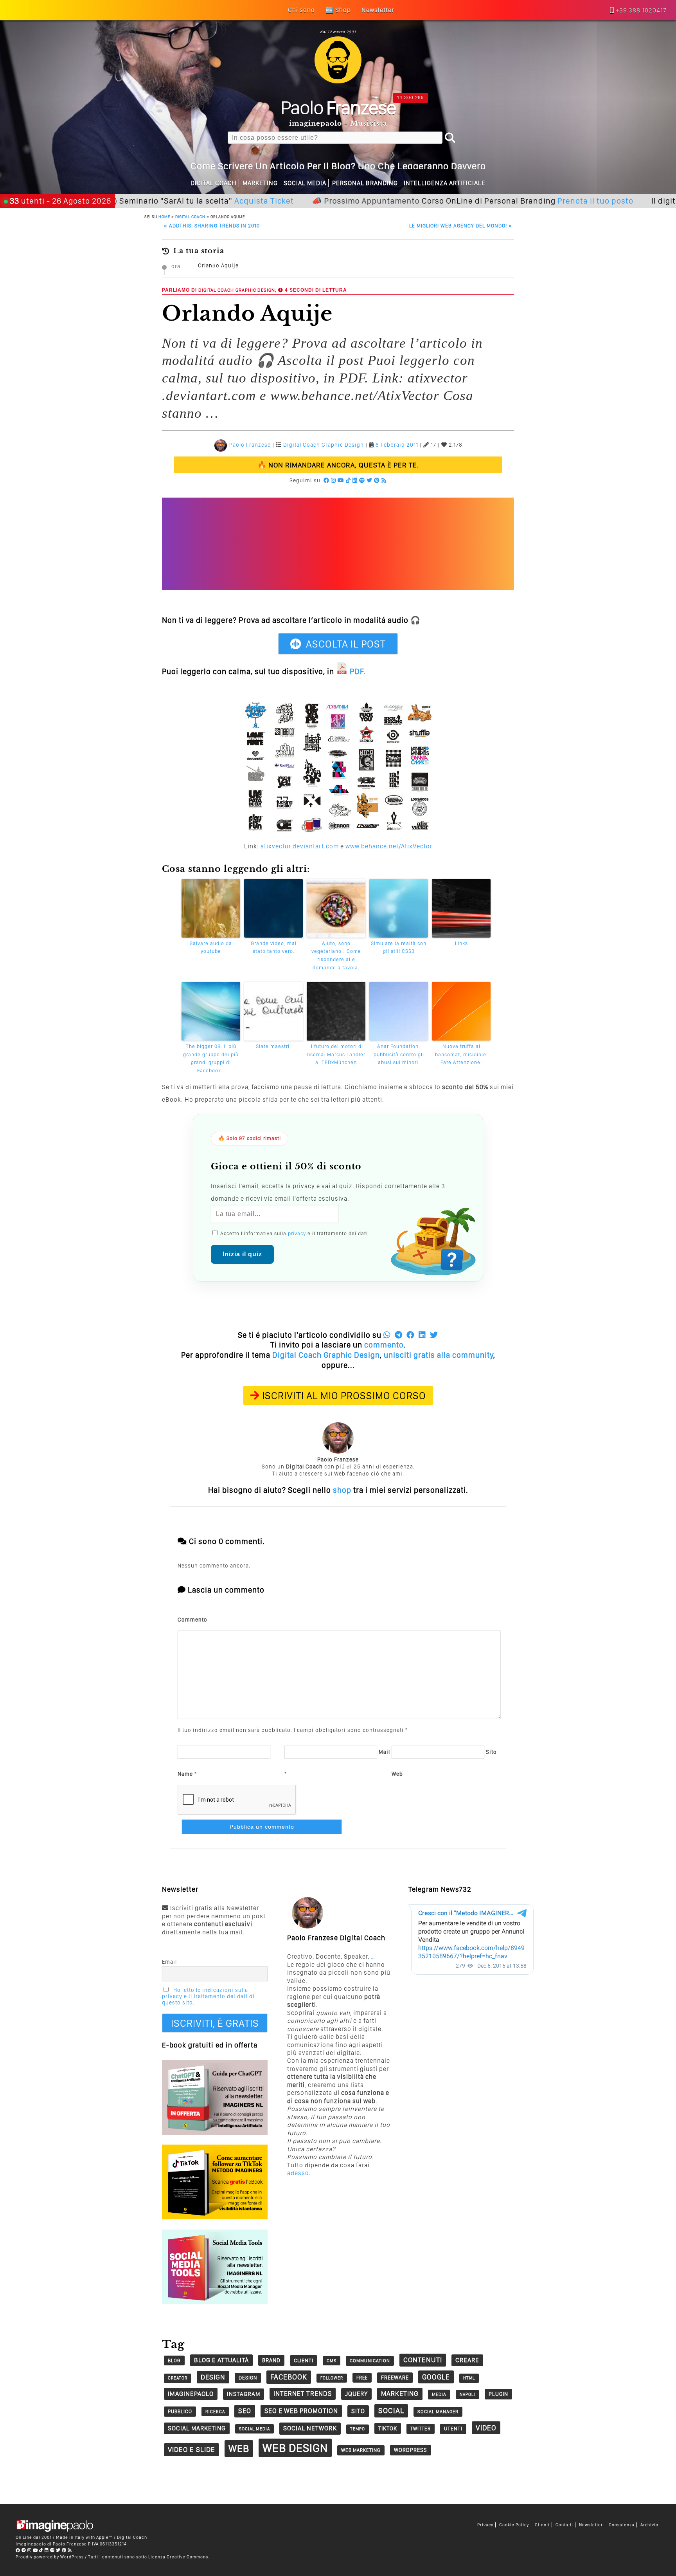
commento (384, 1345)
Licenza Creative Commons (178, 2557)
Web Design (295, 2448)
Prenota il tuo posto (529, 201)
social (391, 2411)
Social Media (305, 183)
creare (467, 2360)
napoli (467, 2395)
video (486, 2428)
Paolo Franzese (250, 445)
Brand (271, 2360)
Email (169, 1962)
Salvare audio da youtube (211, 947)
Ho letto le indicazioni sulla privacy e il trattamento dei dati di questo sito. (208, 1996)
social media (254, 2429)
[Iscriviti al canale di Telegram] (24, 2550)
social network (310, 2428)
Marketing (260, 183)
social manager (438, 2412)
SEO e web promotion (301, 2411)
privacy (297, 1233)
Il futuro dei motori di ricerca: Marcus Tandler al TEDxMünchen (336, 1054)
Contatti (564, 2525)
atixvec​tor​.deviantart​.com (300, 846)
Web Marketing (361, 2450)
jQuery (356, 2394)
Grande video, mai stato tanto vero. (274, 947)
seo (245, 2411)
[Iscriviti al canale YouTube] (341, 480)
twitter (421, 2429)
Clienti (542, 2525)
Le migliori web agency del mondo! (461, 226)
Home (164, 216)
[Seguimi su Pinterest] (377, 480)
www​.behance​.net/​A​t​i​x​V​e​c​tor (389, 846)
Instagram (244, 2394)
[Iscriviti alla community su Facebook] (326, 480)
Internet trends (303, 2394)
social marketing (197, 2428)
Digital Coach (214, 183)
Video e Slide (191, 2449)
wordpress (411, 2450)
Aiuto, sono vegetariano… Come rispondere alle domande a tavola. (336, 955)
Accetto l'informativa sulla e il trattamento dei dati (293, 1233)
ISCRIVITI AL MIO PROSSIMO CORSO (344, 1395)
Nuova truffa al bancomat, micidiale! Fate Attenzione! (461, 1054)
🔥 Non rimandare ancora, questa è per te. (338, 465)
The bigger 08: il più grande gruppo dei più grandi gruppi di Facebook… (211, 1058)
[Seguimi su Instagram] (334, 480)
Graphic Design (255, 290)
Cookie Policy (514, 2525)
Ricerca (215, 2412)
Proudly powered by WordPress (50, 2557)
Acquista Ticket (198, 201)
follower (332, 2378)
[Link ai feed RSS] (384, 480)
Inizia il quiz (242, 1254)
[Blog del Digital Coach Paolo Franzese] (338, 81)
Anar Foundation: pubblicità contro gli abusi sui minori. (399, 1054)
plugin (498, 2394)
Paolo (338, 107)
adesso (298, 2173)
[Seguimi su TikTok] (348, 480)
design (213, 2377)
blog (174, 2360)
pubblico (180, 2411)
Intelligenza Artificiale (445, 183)
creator (178, 2378)
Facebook (289, 2377)
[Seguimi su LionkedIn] (355, 480)
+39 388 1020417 (641, 10)
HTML (469, 2378)
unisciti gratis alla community (439, 1355)
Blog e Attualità (221, 2360)
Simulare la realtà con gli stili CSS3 (399, 947)
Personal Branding (365, 183)
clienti (304, 2360)
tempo (358, 2429)
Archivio (649, 2525)
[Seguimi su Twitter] (369, 480)
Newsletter (591, 2525)
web (239, 2448)
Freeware (395, 2378)
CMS (332, 2361)
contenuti (423, 2360)
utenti (453, 2429)
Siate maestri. (273, 1046)
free (362, 2378)
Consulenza (622, 2525)
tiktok (388, 2428)
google (436, 2377)
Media (439, 2394)
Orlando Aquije (218, 265)
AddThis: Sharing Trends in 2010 (212, 226)
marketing (400, 2394)
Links (461, 943)
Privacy (485, 2525)
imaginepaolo (191, 2394)
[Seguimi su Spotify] (362, 480)
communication (370, 2361)
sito (358, 2411)
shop (342, 1490)
